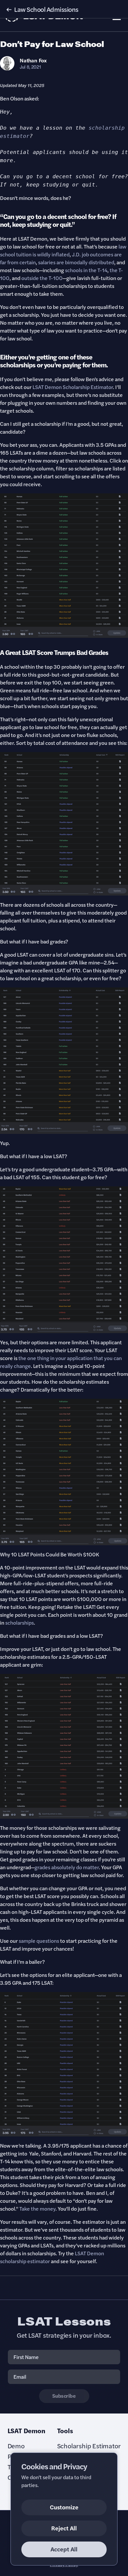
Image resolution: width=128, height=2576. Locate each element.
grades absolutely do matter (67, 1867)
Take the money (37, 2208)
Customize (64, 2507)
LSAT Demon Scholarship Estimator (73, 387)
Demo (16, 2446)
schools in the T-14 (86, 270)
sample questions (39, 1941)
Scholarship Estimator (89, 2446)
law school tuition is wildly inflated (63, 250)
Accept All (64, 2549)
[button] (64, 9)
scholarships (20, 1623)
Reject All (64, 2528)
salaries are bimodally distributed (76, 262)
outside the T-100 (42, 278)
